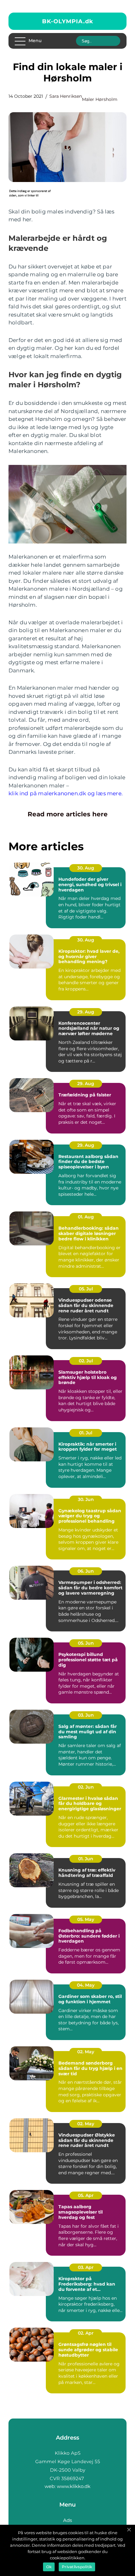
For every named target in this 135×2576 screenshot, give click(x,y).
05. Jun (86, 1643)
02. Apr (86, 2333)
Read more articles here (68, 814)
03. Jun (86, 1715)
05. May (86, 1919)
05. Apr (86, 2195)
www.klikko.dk (74, 2486)
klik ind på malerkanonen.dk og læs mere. (66, 793)
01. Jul (86, 1433)
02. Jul (86, 1361)
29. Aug (86, 1012)
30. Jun (86, 1499)
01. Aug (86, 1217)
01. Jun (86, 1859)
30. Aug (86, 868)
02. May (86, 2052)
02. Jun (86, 1787)
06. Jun (86, 1571)
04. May (86, 1985)
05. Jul (86, 1289)
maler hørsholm (100, 99)
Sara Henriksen (66, 96)
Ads (67, 2520)
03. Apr (86, 2267)
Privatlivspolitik (77, 2567)
